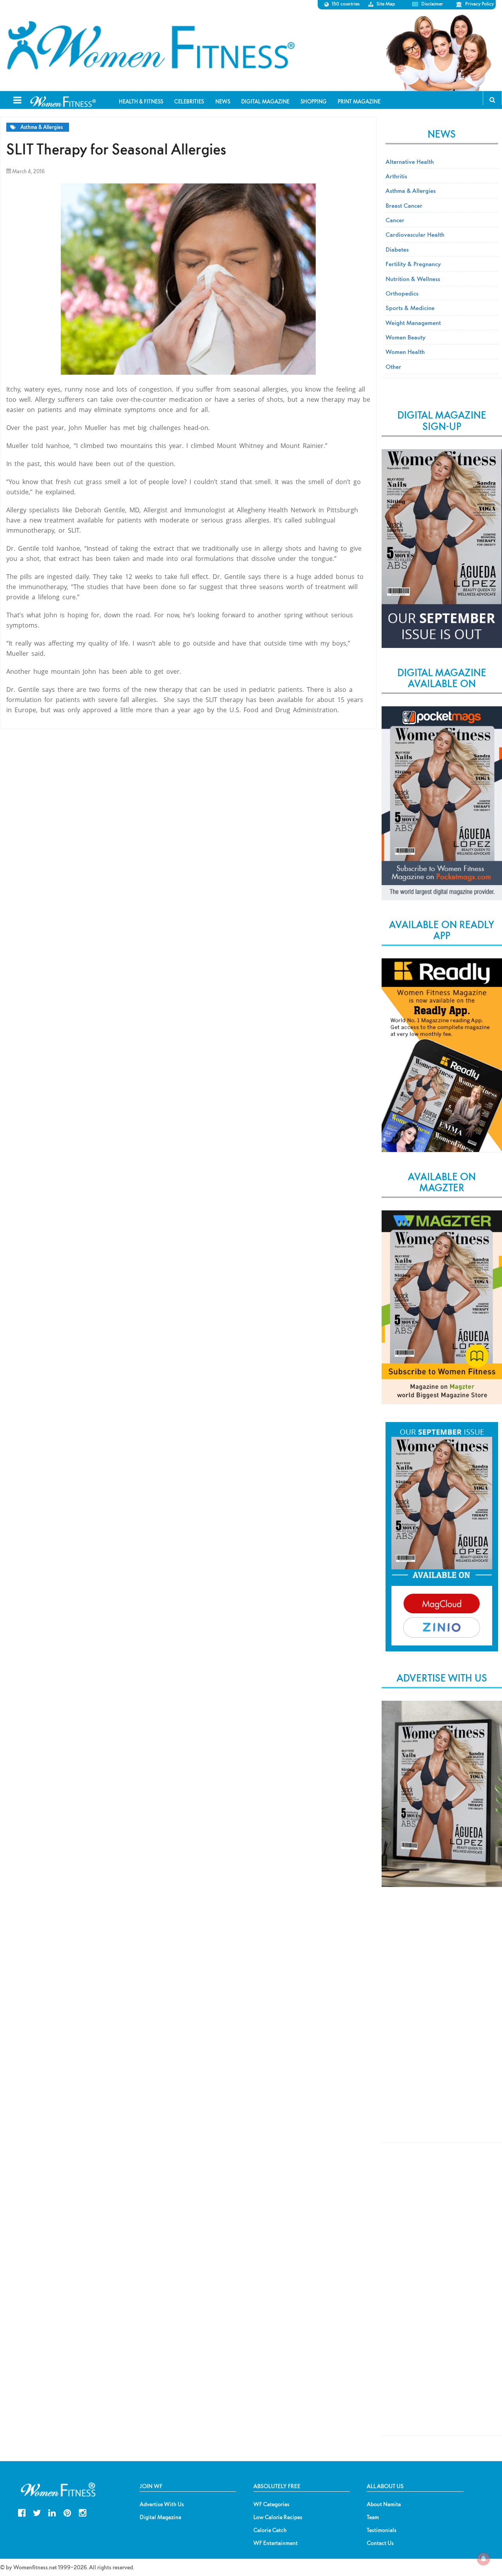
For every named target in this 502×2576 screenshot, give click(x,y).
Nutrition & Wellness (413, 279)
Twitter (37, 2512)
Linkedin (52, 2512)
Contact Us (380, 2543)
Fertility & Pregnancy (413, 264)
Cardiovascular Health (415, 234)
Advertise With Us (162, 2504)
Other (393, 366)
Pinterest (67, 2512)
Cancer (395, 220)
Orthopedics (402, 293)
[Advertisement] (442, 2023)
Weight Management (413, 323)
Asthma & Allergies (42, 127)
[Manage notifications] (484, 2559)
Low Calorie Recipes (278, 2517)
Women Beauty (406, 337)
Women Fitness (151, 45)
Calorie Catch (270, 2530)
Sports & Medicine (410, 308)
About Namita (384, 2504)
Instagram (83, 2512)
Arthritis (396, 176)
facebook (22, 2512)
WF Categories (271, 2504)
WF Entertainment (276, 2543)
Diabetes (397, 249)
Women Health (405, 352)
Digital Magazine (160, 2517)
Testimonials (382, 2530)
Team (373, 2517)
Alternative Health (410, 161)
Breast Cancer (404, 205)
